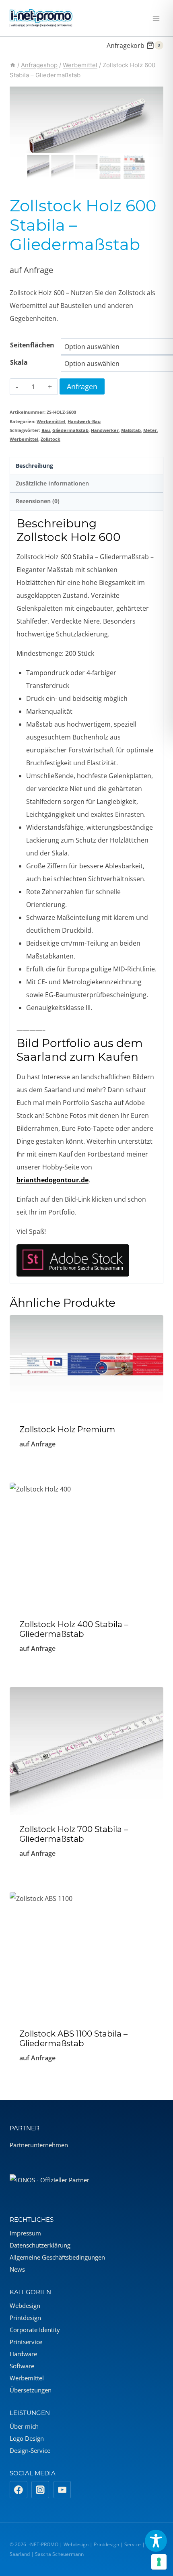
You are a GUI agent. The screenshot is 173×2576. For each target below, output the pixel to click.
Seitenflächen (32, 345)
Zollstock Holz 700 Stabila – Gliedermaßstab (74, 1834)
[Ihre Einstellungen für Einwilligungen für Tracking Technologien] (159, 2562)
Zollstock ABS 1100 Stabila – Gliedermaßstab (73, 2039)
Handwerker (105, 430)
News (17, 2269)
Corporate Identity (35, 2330)
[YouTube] (62, 2490)
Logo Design (27, 2438)
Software (22, 2366)
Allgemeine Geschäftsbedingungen (57, 2257)
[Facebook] (19, 2490)
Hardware (23, 2354)
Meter (150, 430)
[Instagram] (40, 2490)
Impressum (25, 2233)
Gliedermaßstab (70, 430)
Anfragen (82, 386)
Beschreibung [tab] (34, 466)
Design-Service (30, 2450)
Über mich (24, 2426)
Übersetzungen (31, 2390)
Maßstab (131, 430)
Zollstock (50, 439)
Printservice (26, 2342)
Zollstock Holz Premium (67, 1430)
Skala (19, 362)
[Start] (13, 65)
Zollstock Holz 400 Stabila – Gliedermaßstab (74, 1629)
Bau (46, 430)
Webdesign (25, 2305)
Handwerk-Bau (84, 421)
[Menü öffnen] (156, 18)
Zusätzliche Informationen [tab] (52, 483)
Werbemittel (51, 421)
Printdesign (25, 2318)
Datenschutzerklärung (40, 2245)
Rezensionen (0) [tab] (38, 501)
